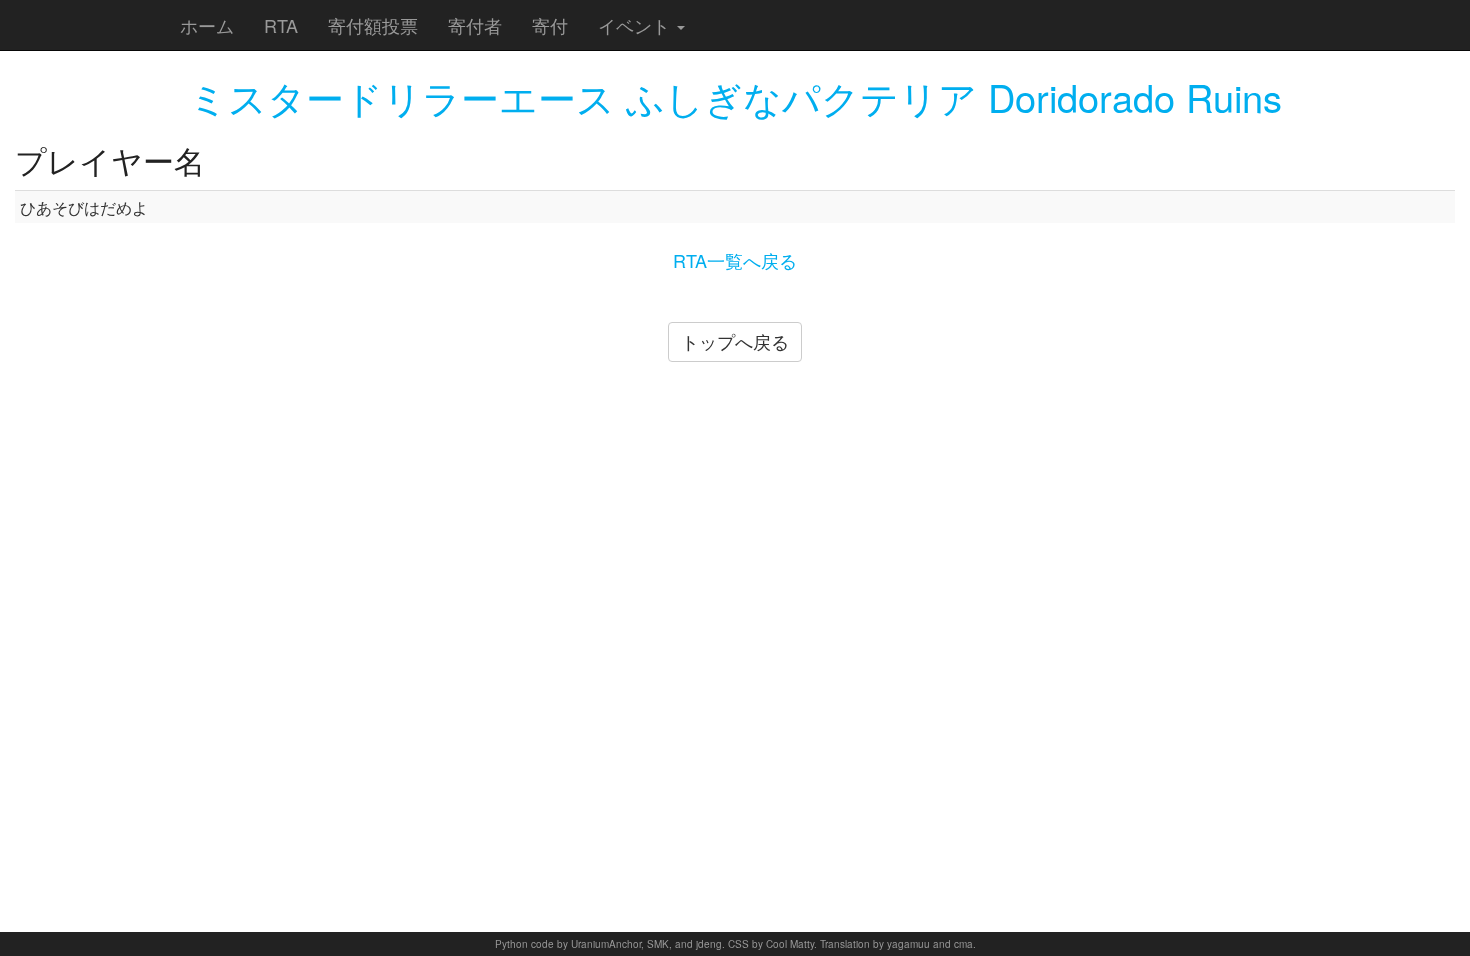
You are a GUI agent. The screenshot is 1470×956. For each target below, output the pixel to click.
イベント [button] (636, 25)
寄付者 (475, 25)
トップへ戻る (735, 341)
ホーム (207, 25)
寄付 (550, 25)
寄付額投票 (373, 25)
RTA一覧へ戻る (735, 260)
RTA (281, 25)
